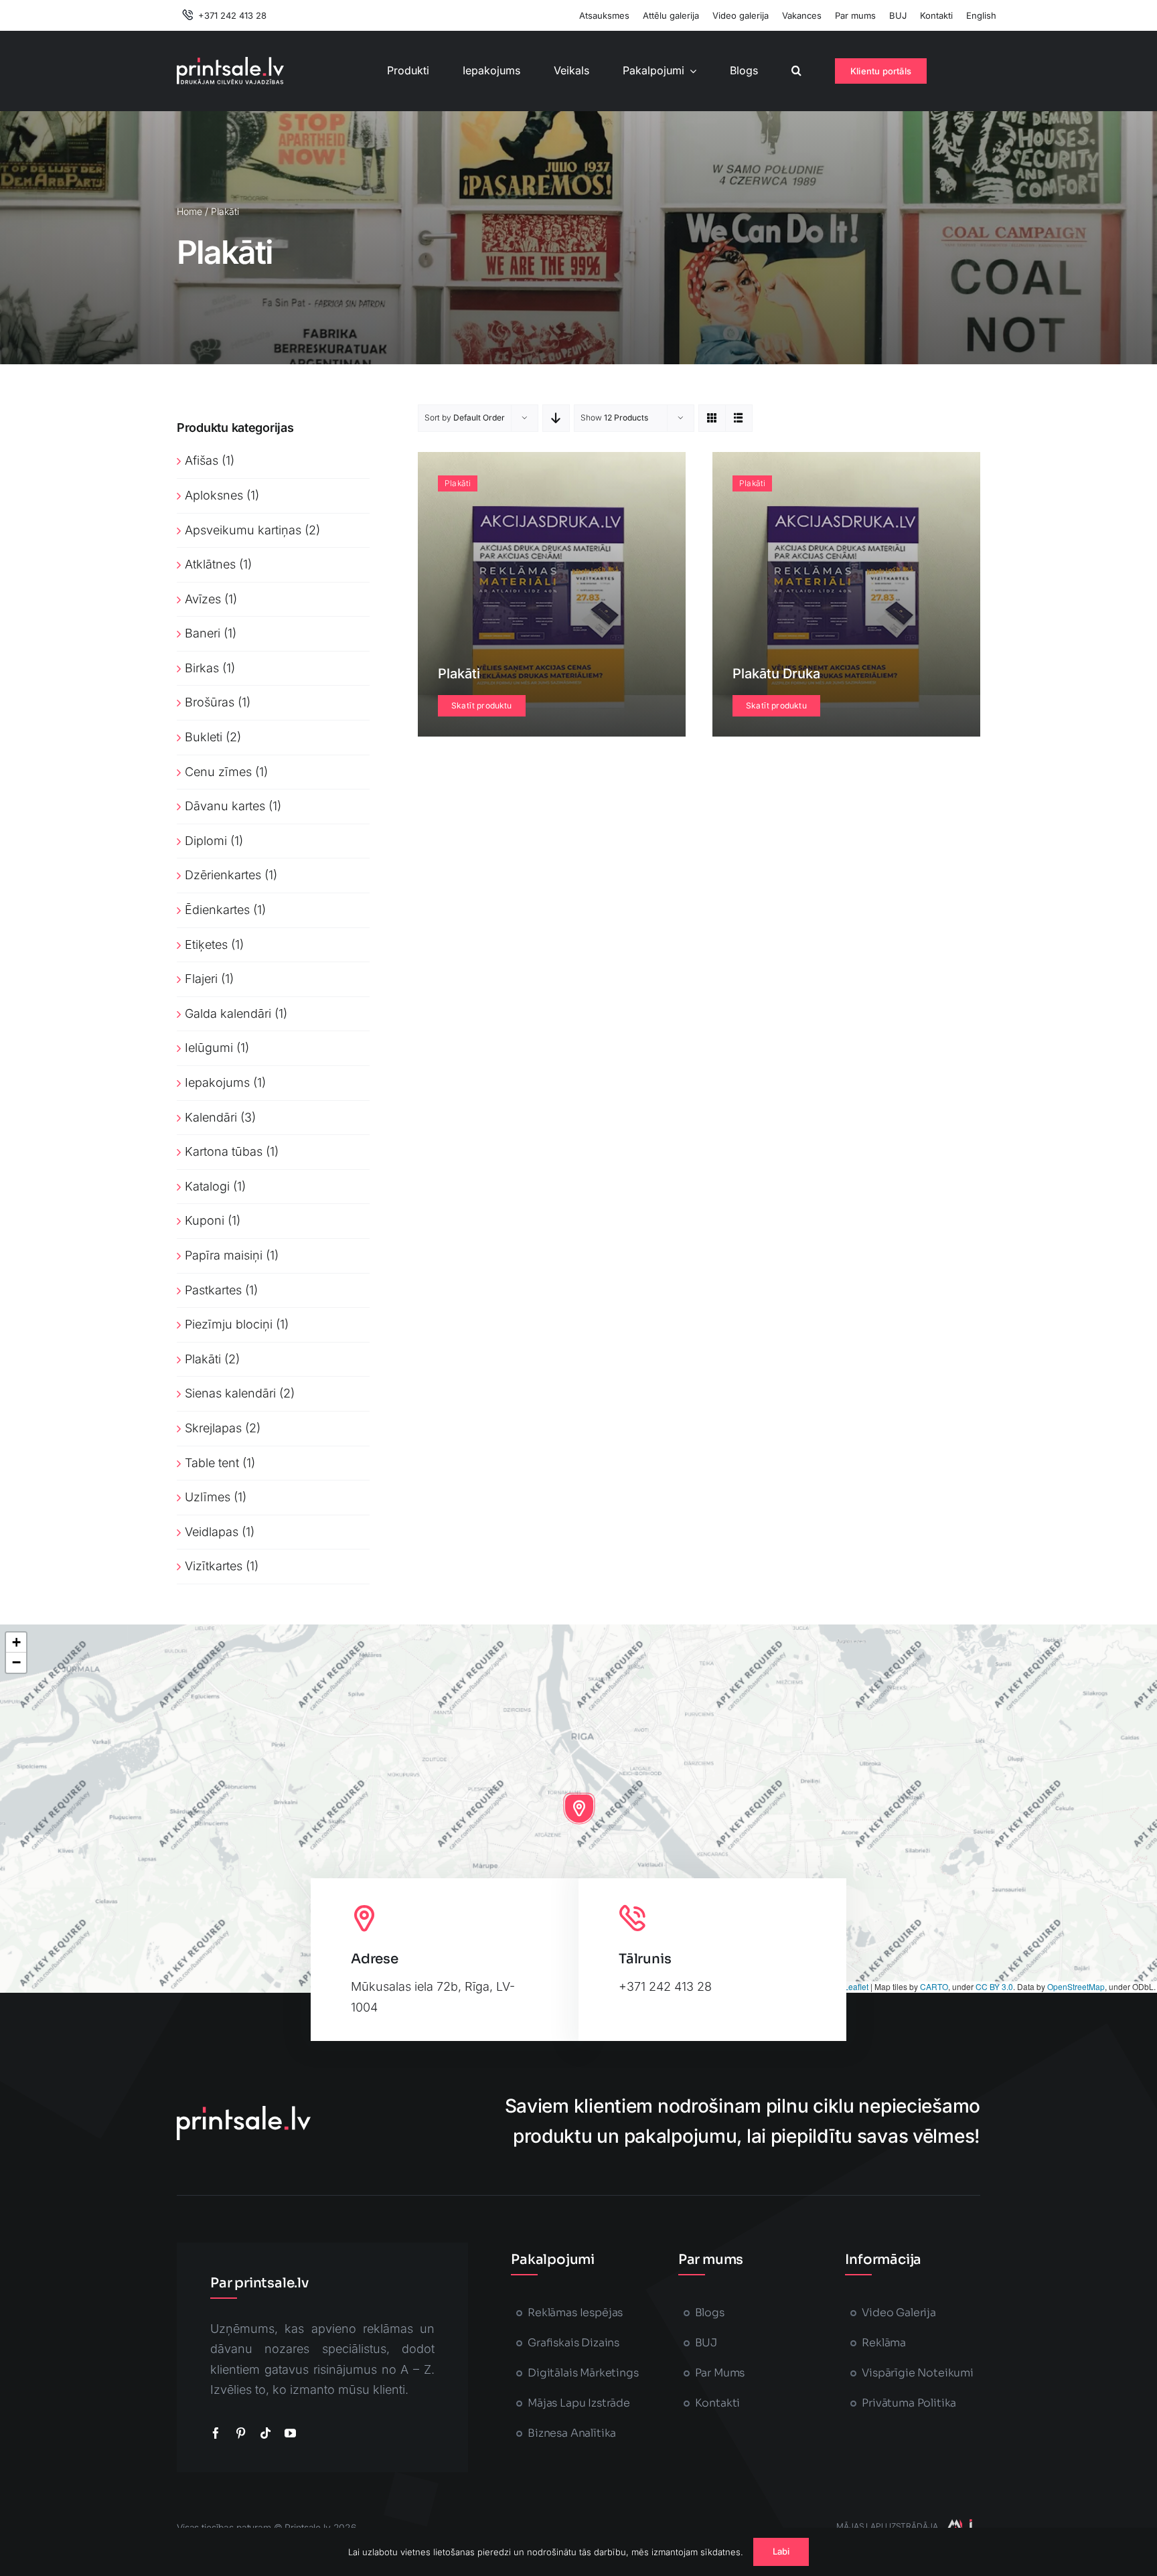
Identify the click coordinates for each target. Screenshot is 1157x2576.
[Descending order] (556, 418)
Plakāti (203, 1359)
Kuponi (205, 1220)
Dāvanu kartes (225, 806)
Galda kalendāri (228, 1013)
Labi (781, 2551)
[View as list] (739, 418)
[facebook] (216, 2433)
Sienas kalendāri (230, 1393)
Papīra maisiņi (224, 1255)
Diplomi (206, 841)
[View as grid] (712, 418)
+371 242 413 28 (665, 1986)
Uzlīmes (208, 1497)
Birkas (202, 668)
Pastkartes (213, 1290)
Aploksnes (214, 495)
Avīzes (203, 599)
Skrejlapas (213, 1428)
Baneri (203, 633)
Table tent (212, 1463)
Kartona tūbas (224, 1151)
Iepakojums (217, 1082)
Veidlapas (212, 1532)
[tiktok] (265, 2433)
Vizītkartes (214, 1566)
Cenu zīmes (218, 772)
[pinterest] (241, 2433)
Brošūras (210, 702)
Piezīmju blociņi (229, 1324)
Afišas (202, 460)
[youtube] (290, 2433)
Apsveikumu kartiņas (243, 530)
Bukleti (204, 737)
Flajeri (201, 979)
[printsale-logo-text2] (230, 63)
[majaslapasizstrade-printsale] (959, 2525)
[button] (796, 71)
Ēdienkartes (217, 910)
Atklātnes (210, 564)
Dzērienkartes (223, 875)
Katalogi (207, 1186)
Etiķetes (206, 944)
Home (189, 211)
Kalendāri (211, 1117)
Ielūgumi (209, 1048)
